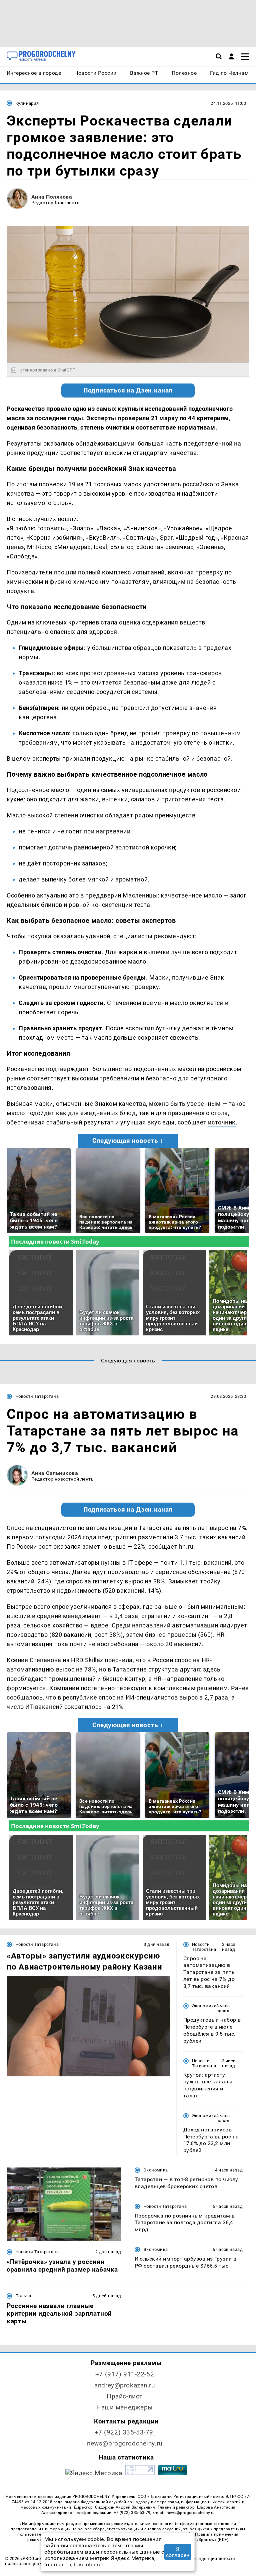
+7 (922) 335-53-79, (125, 2432)
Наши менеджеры (125, 2407)
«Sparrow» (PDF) (213, 2540)
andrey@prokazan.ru (124, 2385)
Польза (23, 2296)
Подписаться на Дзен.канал (128, 391)
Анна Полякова (52, 197)
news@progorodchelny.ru (125, 2443)
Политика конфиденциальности (200, 2558)
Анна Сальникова (55, 1473)
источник (222, 1122)
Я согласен (178, 2552)
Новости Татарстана (37, 1396)
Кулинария (27, 103)
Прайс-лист (125, 2396)
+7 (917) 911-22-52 (125, 2374)
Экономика (204, 2006)
